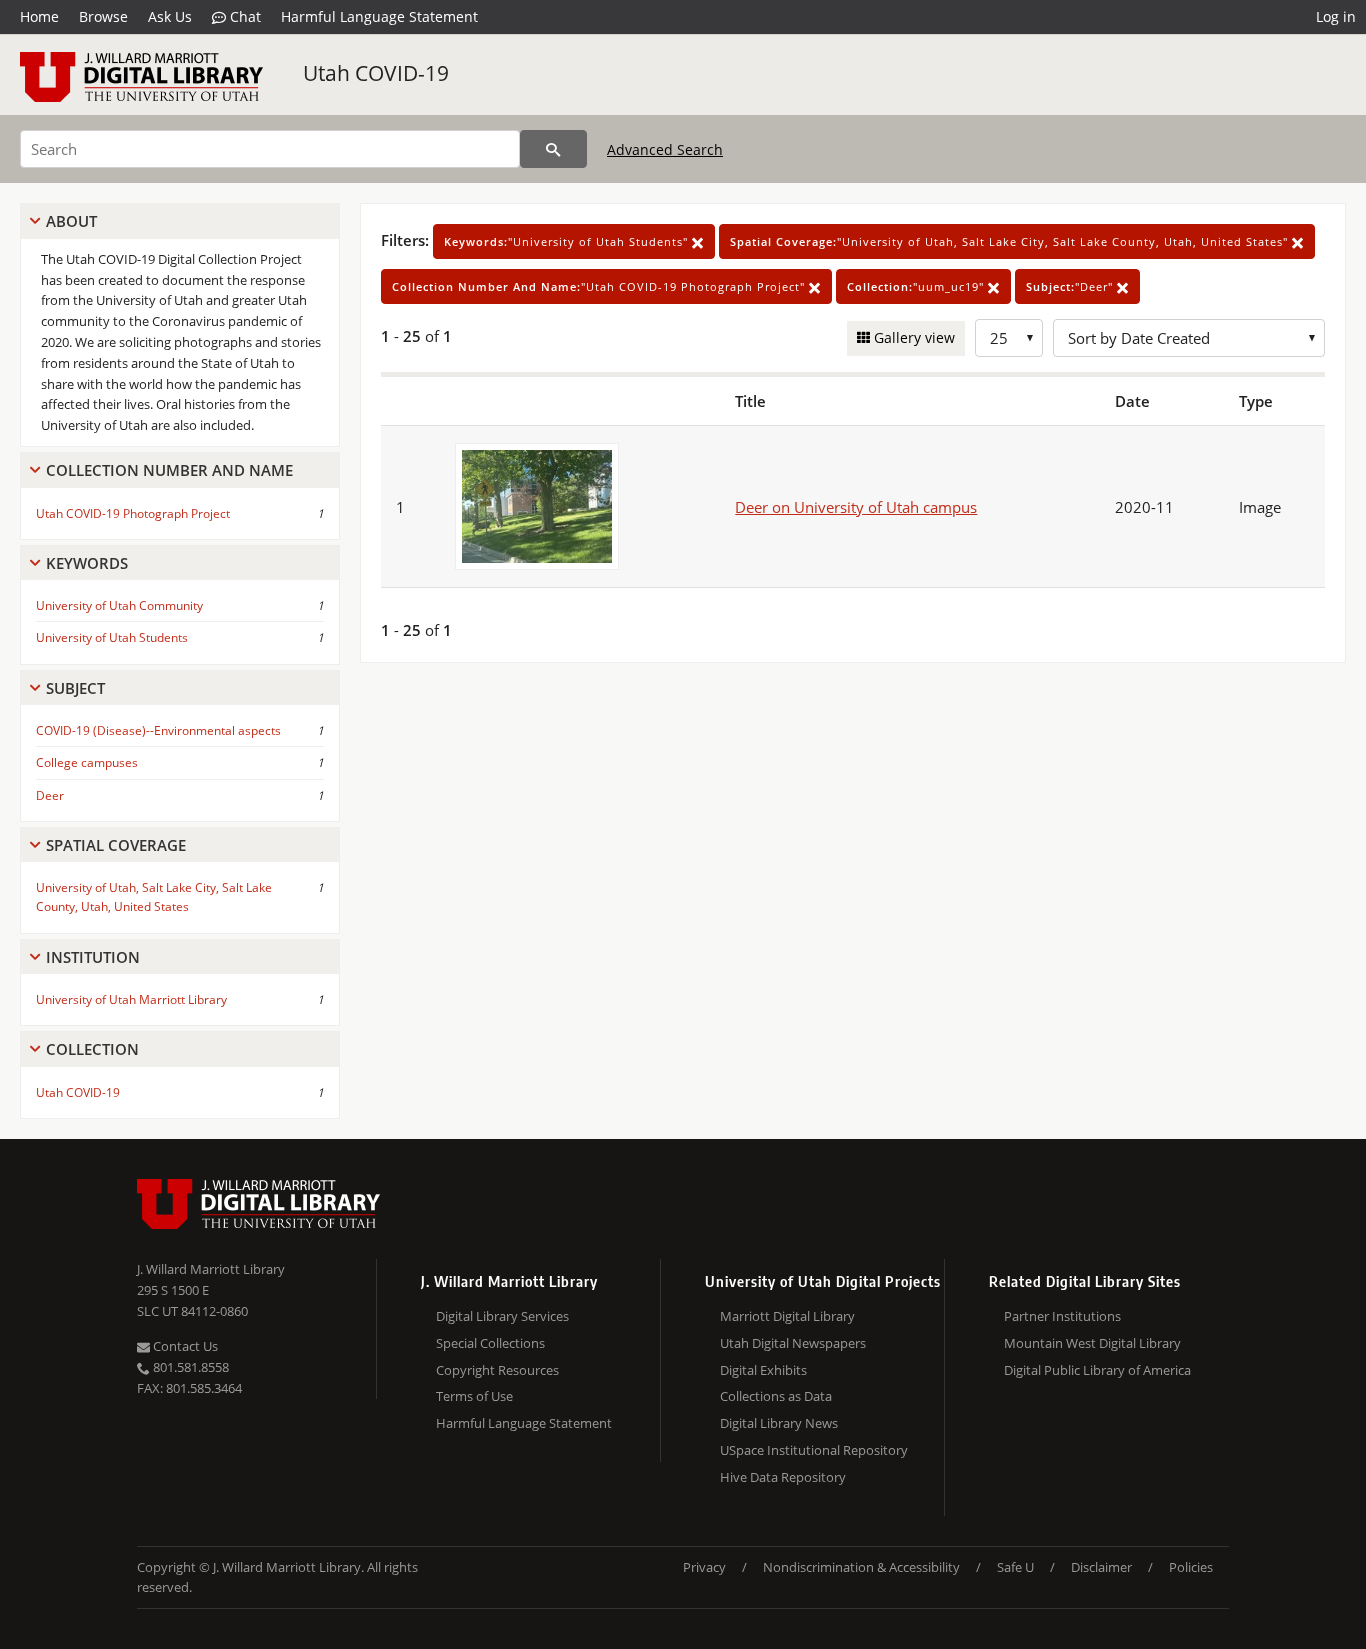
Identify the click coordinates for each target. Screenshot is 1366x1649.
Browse (103, 16)
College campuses (87, 762)
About (71, 221)
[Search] (553, 149)
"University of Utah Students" (568, 241)
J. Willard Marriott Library (211, 1269)
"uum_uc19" (917, 286)
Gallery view (912, 337)
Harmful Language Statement (379, 16)
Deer (50, 795)
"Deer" (1071, 286)
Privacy (704, 1567)
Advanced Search (665, 149)
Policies (1191, 1567)
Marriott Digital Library (787, 1316)
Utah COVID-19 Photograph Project (133, 513)
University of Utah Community (119, 605)
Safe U (1015, 1567)
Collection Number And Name (169, 470)
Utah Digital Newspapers (793, 1343)
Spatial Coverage (116, 845)
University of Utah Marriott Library (131, 999)
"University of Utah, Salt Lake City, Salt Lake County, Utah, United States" (1011, 241)
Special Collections (490, 1343)
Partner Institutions (1062, 1316)
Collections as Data (776, 1396)
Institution (93, 957)
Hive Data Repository (783, 1477)
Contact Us (184, 1346)
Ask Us (170, 16)
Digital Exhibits (763, 1370)
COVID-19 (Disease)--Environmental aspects (158, 730)
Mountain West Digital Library (1092, 1343)
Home (39, 16)
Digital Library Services (502, 1316)
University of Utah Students (112, 637)
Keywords (87, 563)
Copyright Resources (497, 1370)
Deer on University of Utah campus (856, 507)
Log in (1336, 16)
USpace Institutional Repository (814, 1450)
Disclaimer (1101, 1567)
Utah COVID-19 (376, 73)
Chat (243, 16)
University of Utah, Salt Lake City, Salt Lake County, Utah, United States (154, 897)
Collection (92, 1049)
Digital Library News (779, 1423)
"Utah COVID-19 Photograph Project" (600, 286)
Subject (75, 688)
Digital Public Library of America (1097, 1370)
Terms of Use (474, 1396)
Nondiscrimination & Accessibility (861, 1567)
